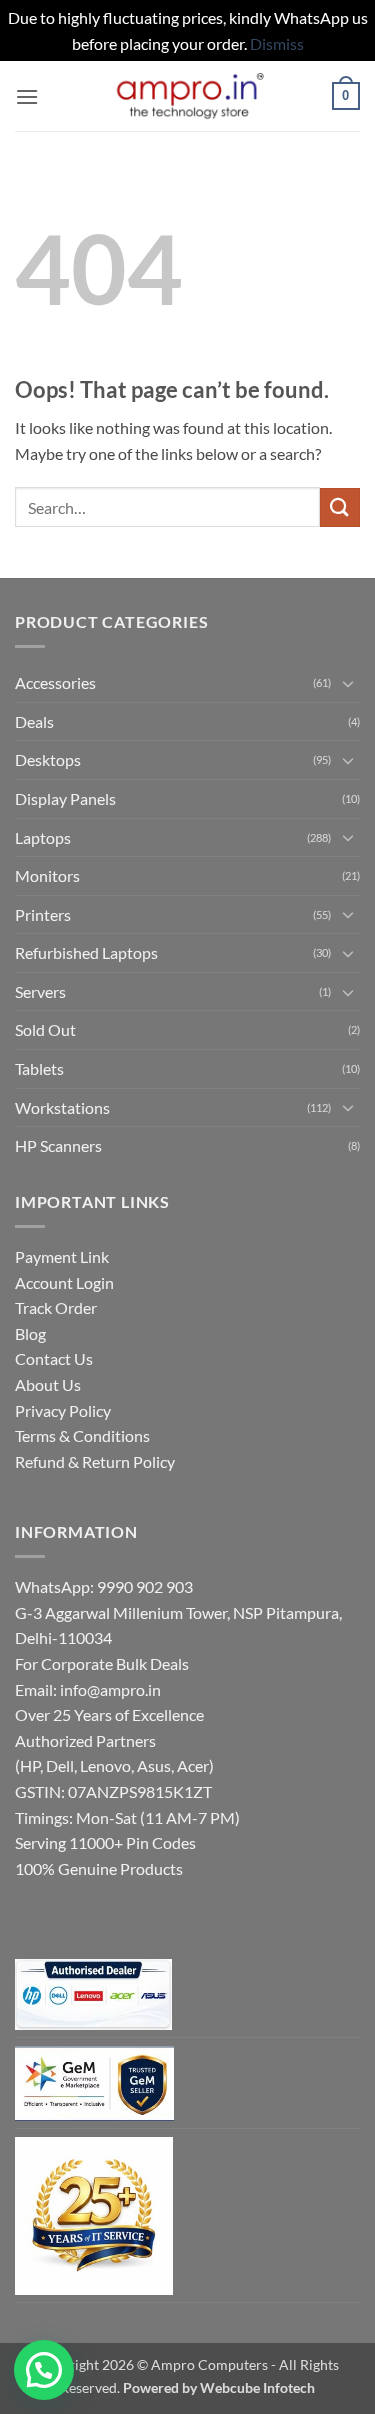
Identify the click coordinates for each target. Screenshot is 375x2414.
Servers (40, 991)
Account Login (64, 1282)
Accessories (55, 682)
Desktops (48, 759)
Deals (34, 721)
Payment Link (62, 1256)
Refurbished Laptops (86, 952)
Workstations (62, 1107)
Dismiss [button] (277, 43)
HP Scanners (58, 1145)
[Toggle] (348, 683)
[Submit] (340, 507)
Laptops (43, 837)
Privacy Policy (63, 1410)
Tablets (39, 1068)
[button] (27, 96)
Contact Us (54, 1358)
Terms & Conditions (82, 1435)
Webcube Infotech (257, 2387)
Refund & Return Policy (95, 1461)
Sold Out (45, 1029)
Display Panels (65, 798)
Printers (43, 914)
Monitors (47, 875)
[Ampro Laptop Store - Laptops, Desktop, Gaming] (187, 96)
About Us (48, 1384)
